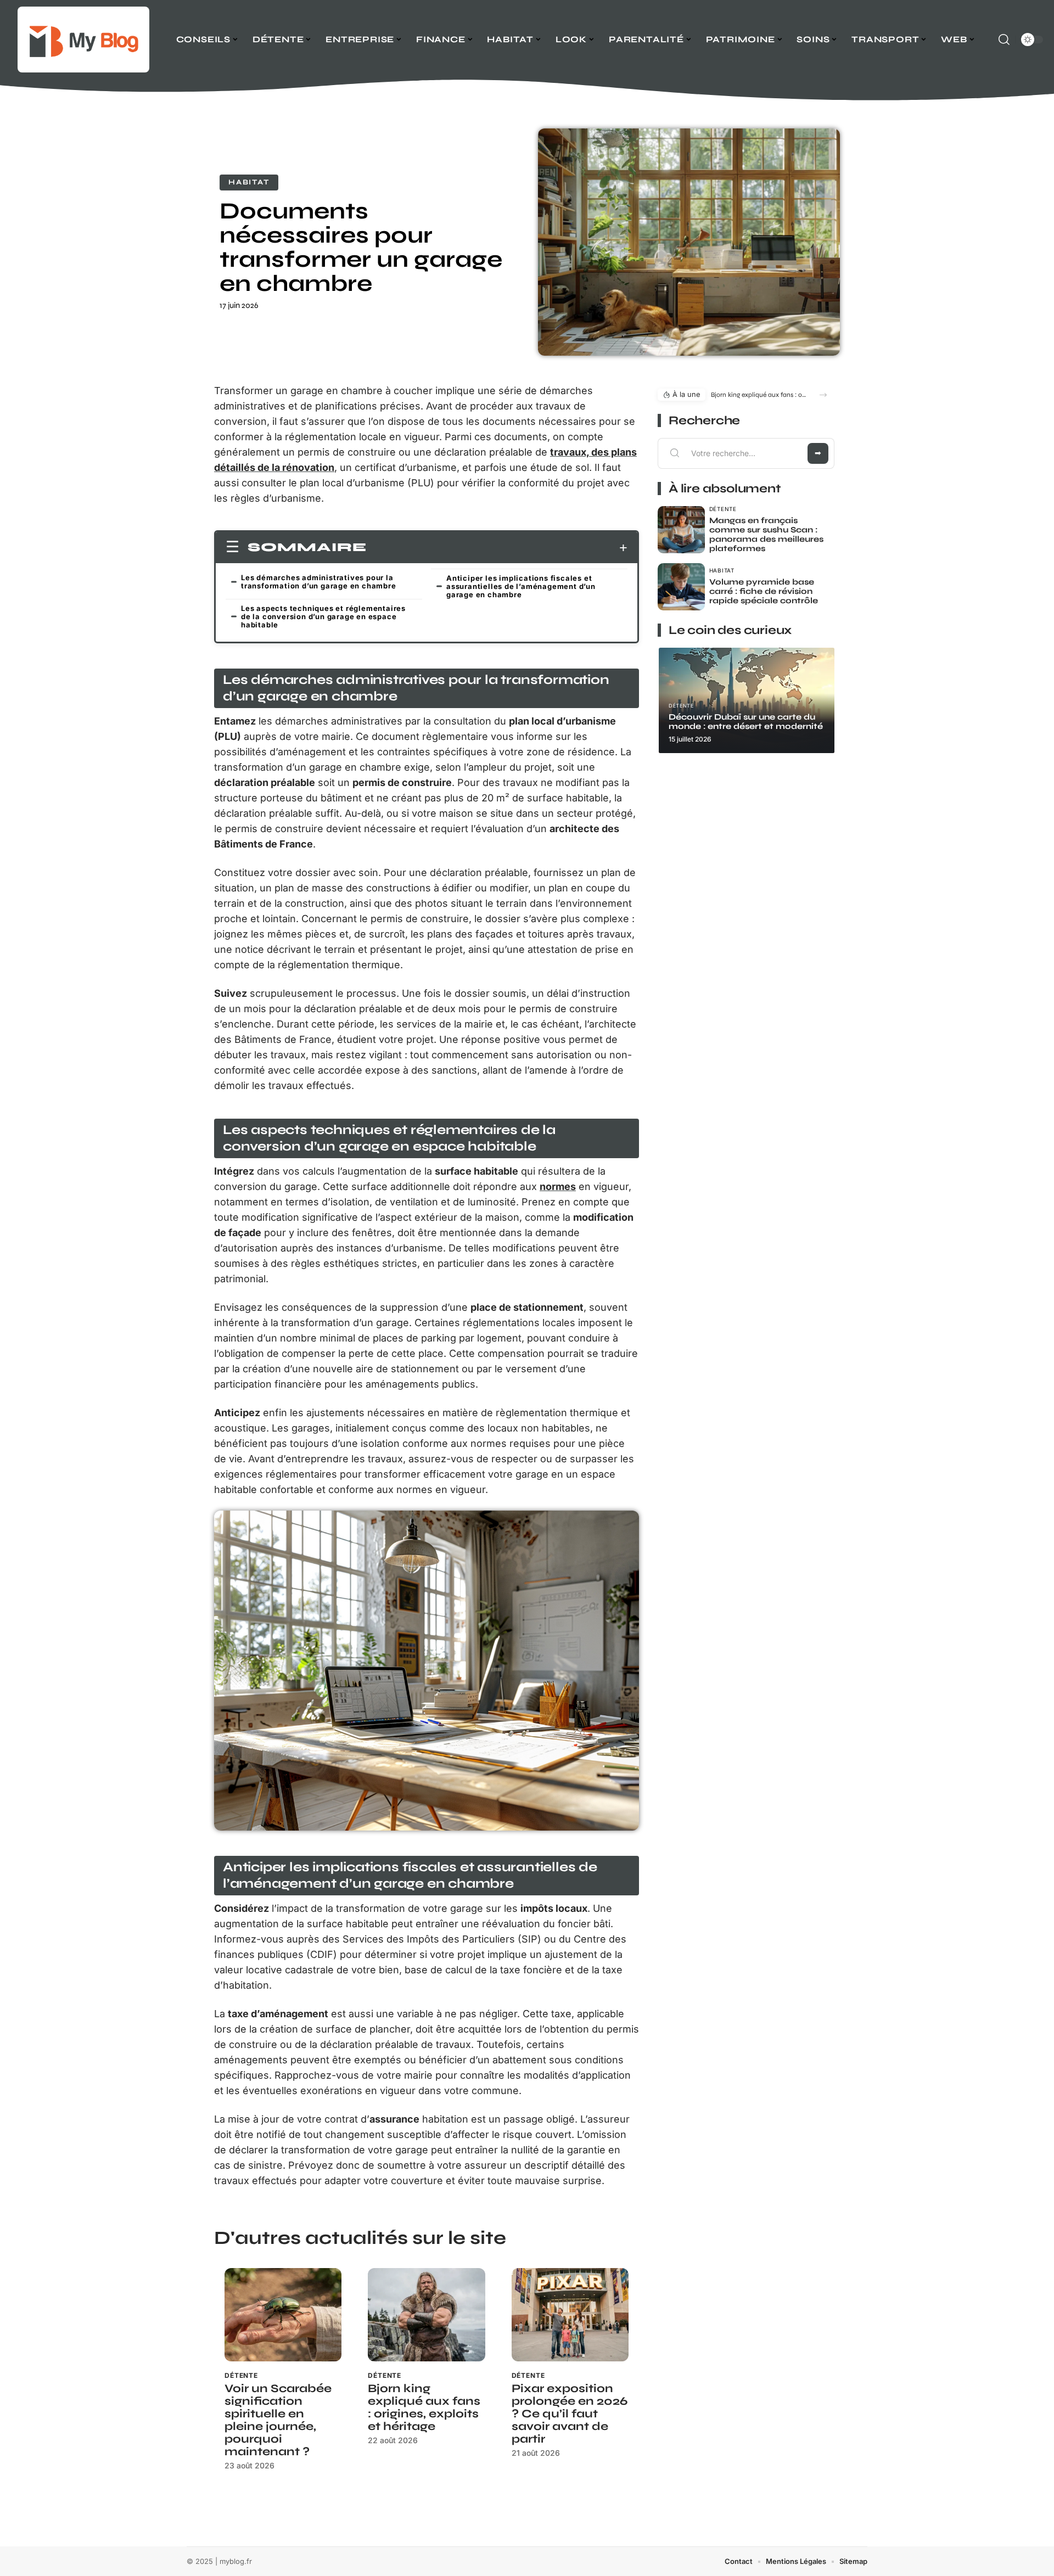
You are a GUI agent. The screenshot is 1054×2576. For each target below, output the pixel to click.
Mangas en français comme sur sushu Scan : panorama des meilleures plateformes (766, 534)
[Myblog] (83, 40)
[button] (823, 395)
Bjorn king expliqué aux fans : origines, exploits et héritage (424, 2407)
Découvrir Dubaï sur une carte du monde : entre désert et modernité (746, 722)
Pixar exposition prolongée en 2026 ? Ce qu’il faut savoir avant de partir (570, 2414)
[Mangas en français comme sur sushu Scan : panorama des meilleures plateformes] (681, 530)
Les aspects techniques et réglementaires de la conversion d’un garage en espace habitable (323, 616)
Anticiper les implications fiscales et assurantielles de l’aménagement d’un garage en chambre (521, 586)
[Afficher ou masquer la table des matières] (497, 548)
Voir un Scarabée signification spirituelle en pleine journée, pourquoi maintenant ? (278, 2420)
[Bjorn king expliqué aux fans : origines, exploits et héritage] (426, 2315)
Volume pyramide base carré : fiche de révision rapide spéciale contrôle (764, 591)
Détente (241, 2375)
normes (558, 1186)
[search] (1004, 40)
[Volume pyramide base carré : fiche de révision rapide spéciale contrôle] (681, 587)
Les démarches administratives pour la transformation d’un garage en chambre (319, 582)
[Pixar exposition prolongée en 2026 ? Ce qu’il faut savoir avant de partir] (570, 2315)
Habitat (249, 182)
